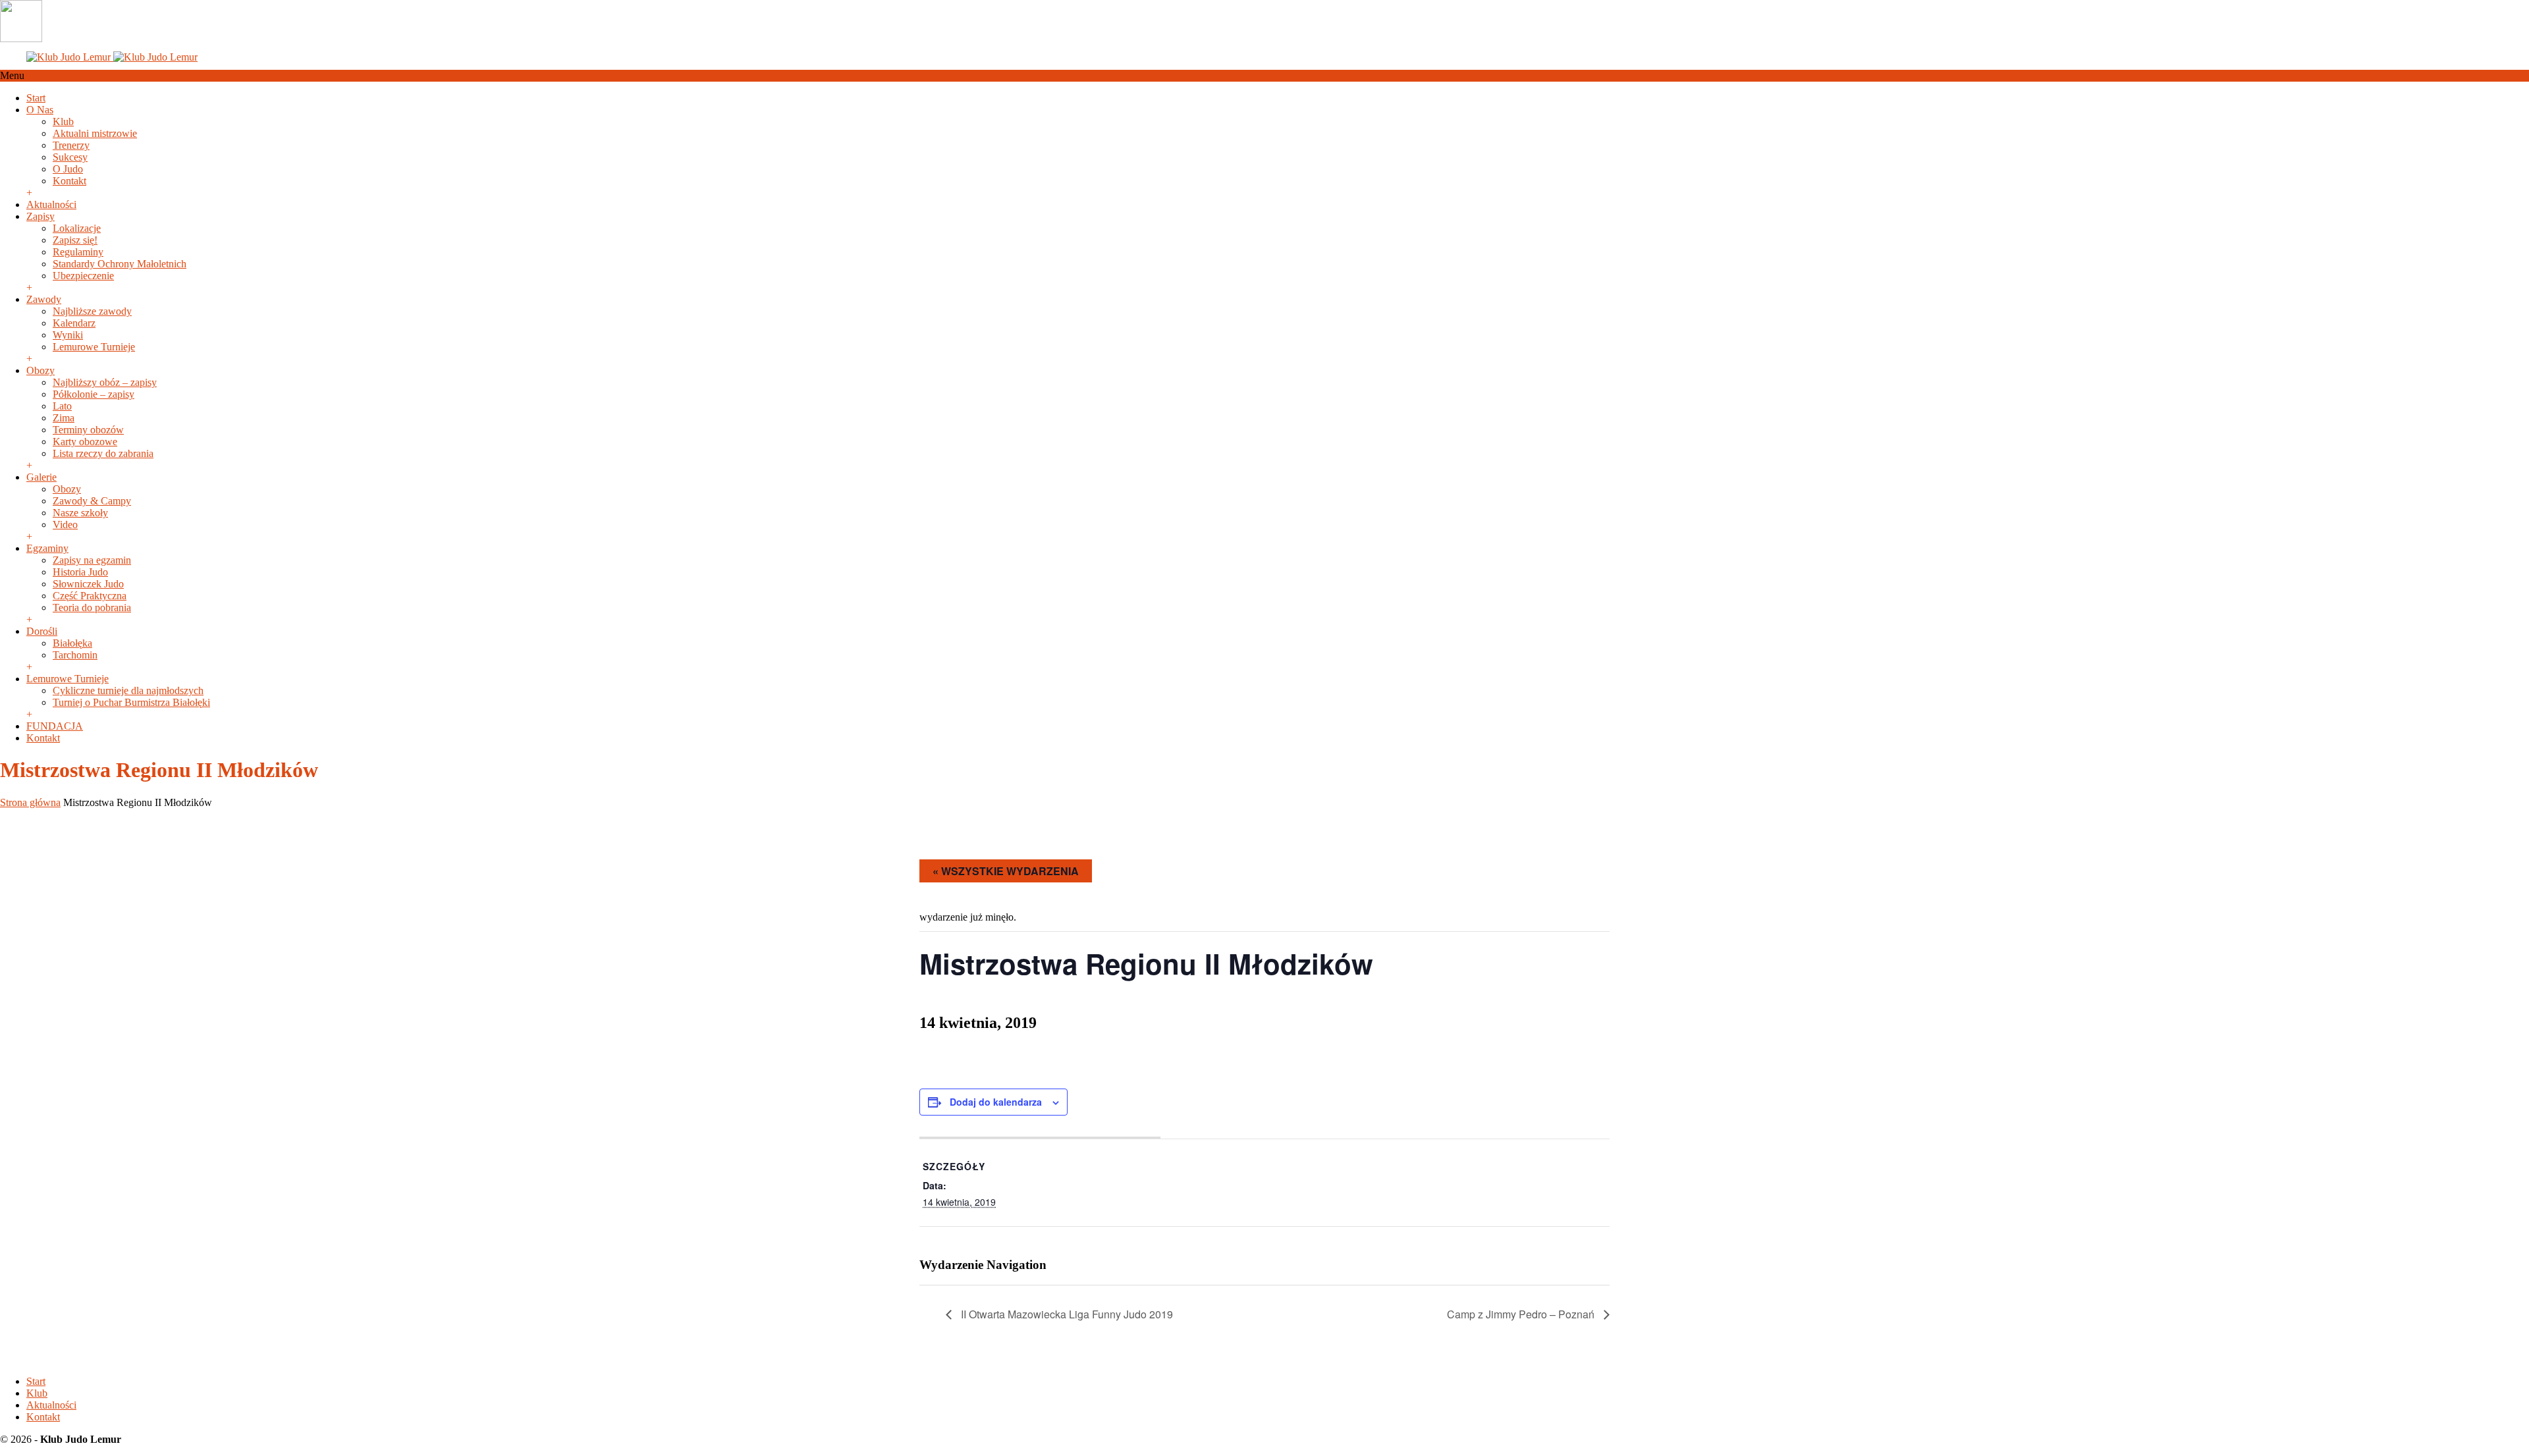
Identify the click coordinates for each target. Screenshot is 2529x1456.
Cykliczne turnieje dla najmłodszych (128, 690)
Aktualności (51, 204)
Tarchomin (75, 655)
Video (65, 525)
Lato (62, 406)
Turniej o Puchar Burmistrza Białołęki (131, 702)
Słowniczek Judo (88, 584)
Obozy (41, 370)
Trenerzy (71, 145)
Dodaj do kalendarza (996, 1102)
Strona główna (30, 802)
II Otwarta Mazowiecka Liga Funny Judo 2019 (1066, 1314)
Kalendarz (74, 323)
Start (36, 98)
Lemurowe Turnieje (94, 347)
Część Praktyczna (90, 596)
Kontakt (69, 181)
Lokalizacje (77, 228)
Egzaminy (47, 548)
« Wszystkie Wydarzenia (1006, 871)
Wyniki (68, 335)
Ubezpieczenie (83, 276)
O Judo (68, 169)
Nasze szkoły (80, 513)
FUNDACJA (55, 726)
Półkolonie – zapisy (94, 394)
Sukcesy (70, 157)
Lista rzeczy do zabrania (103, 453)
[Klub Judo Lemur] (112, 57)
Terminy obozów (88, 430)
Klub (63, 121)
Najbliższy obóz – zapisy (105, 382)
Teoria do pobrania (92, 607)
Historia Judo (80, 572)
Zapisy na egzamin (92, 560)
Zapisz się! (75, 240)
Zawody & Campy (92, 501)
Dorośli (42, 631)
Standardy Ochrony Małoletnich (120, 264)
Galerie (41, 477)
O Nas (40, 110)
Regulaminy (78, 252)
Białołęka (72, 643)
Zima (64, 418)
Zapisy (41, 216)
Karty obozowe (85, 442)
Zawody (44, 299)
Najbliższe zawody (92, 311)
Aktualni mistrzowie (95, 133)
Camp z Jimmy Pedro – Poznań (1522, 1314)
